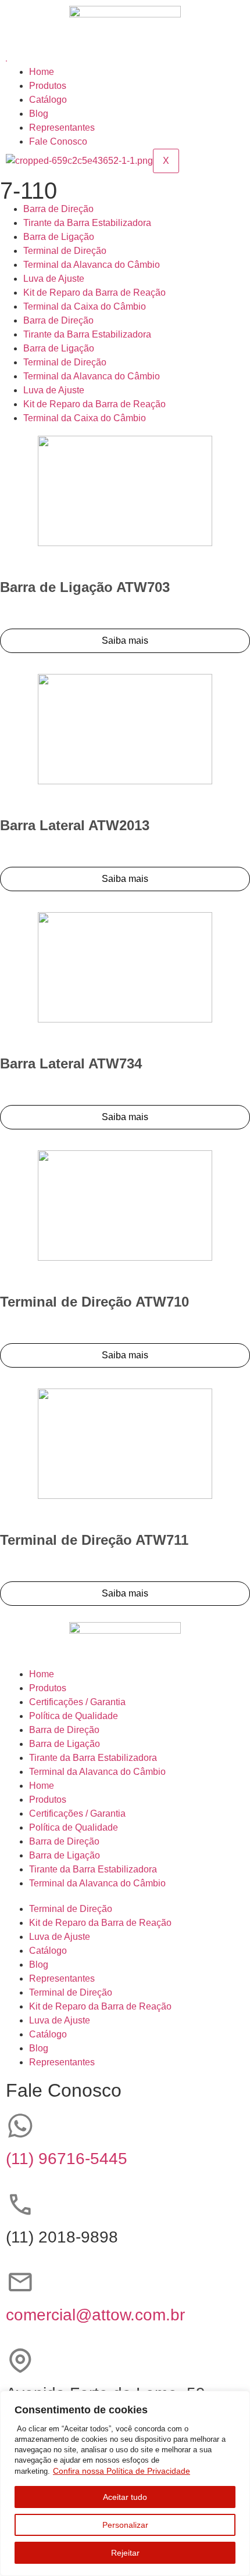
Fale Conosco (58, 141)
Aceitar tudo (125, 2497)
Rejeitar (125, 2553)
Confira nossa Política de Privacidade (122, 2471)
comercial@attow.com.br (95, 2315)
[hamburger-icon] (6, 61)
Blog (39, 114)
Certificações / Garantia (77, 1702)
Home (42, 72)
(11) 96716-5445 (67, 2159)
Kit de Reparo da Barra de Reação (94, 293)
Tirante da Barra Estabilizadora (87, 223)
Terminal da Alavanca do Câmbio (92, 265)
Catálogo (48, 100)
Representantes (62, 128)
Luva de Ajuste (54, 279)
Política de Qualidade (74, 1716)
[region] (125, 2483)
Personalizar (125, 2525)
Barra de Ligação (59, 237)
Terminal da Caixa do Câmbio (85, 306)
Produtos (48, 86)
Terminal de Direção (65, 251)
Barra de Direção (58, 209)
